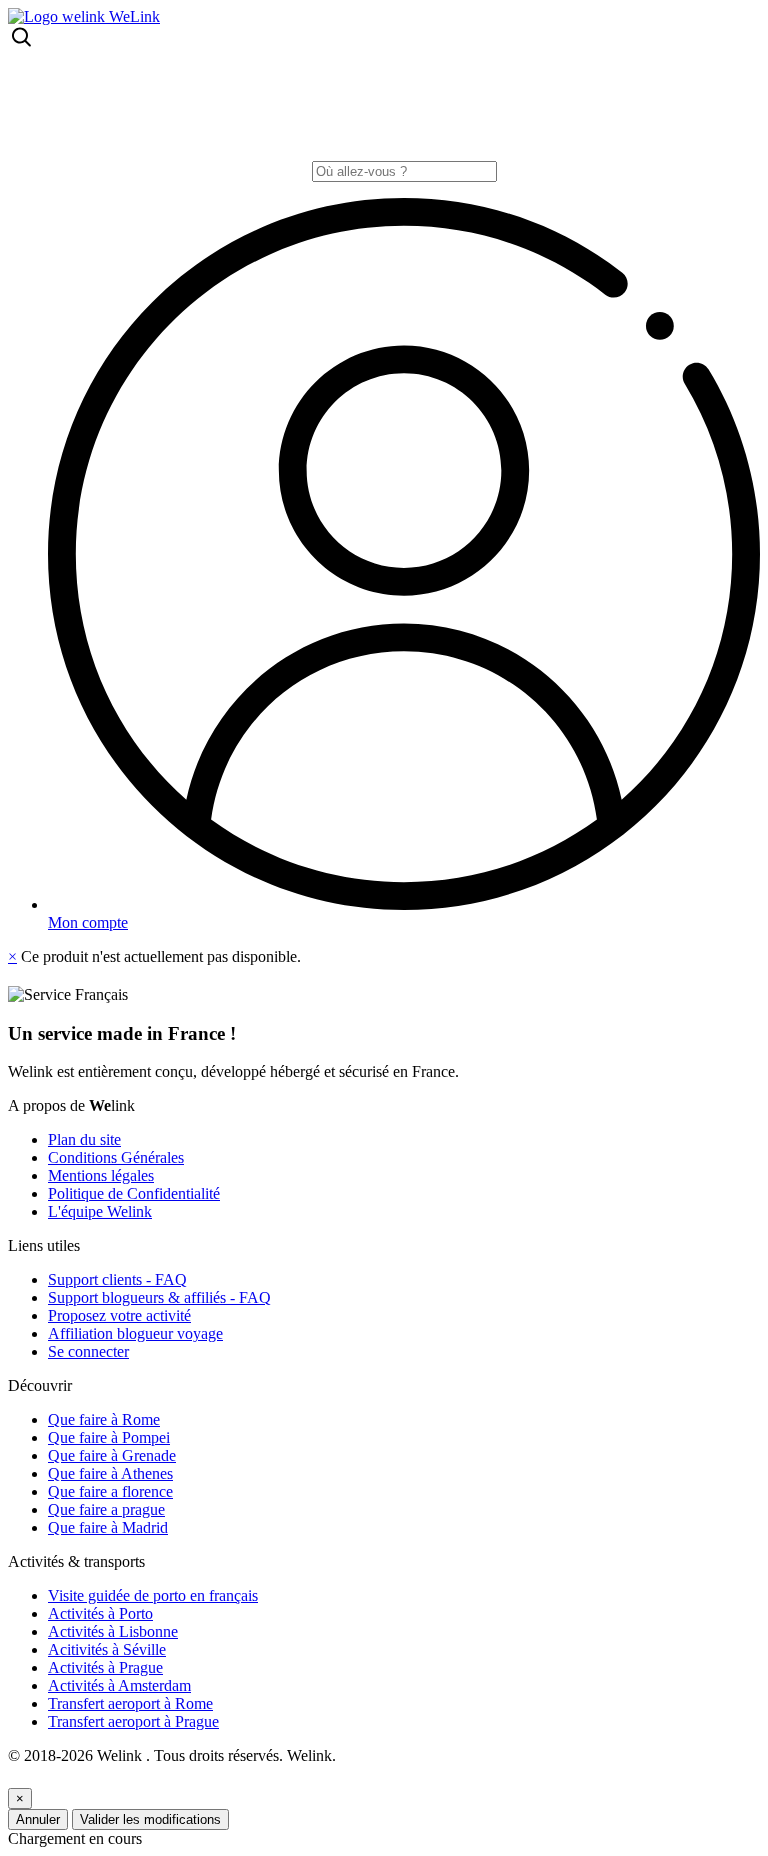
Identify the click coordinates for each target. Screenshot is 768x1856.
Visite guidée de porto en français (153, 1595)
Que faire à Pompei (109, 1437)
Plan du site (84, 1139)
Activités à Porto (100, 1613)
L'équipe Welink (100, 1211)
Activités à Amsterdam (119, 1685)
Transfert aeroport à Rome (130, 1703)
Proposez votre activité (119, 1315)
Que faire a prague (106, 1509)
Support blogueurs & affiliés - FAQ (159, 1297)
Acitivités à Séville (107, 1649)
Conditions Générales (116, 1157)
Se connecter (88, 1351)
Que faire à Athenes (110, 1473)
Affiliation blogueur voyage (135, 1333)
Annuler (38, 1819)
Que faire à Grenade (112, 1455)
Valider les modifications (150, 1819)
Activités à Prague (105, 1667)
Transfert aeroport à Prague (133, 1721)
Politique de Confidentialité (134, 1193)
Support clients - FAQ (117, 1279)
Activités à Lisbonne (113, 1631)
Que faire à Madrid (108, 1527)
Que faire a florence (110, 1491)
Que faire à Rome (104, 1419)
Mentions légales (101, 1175)
